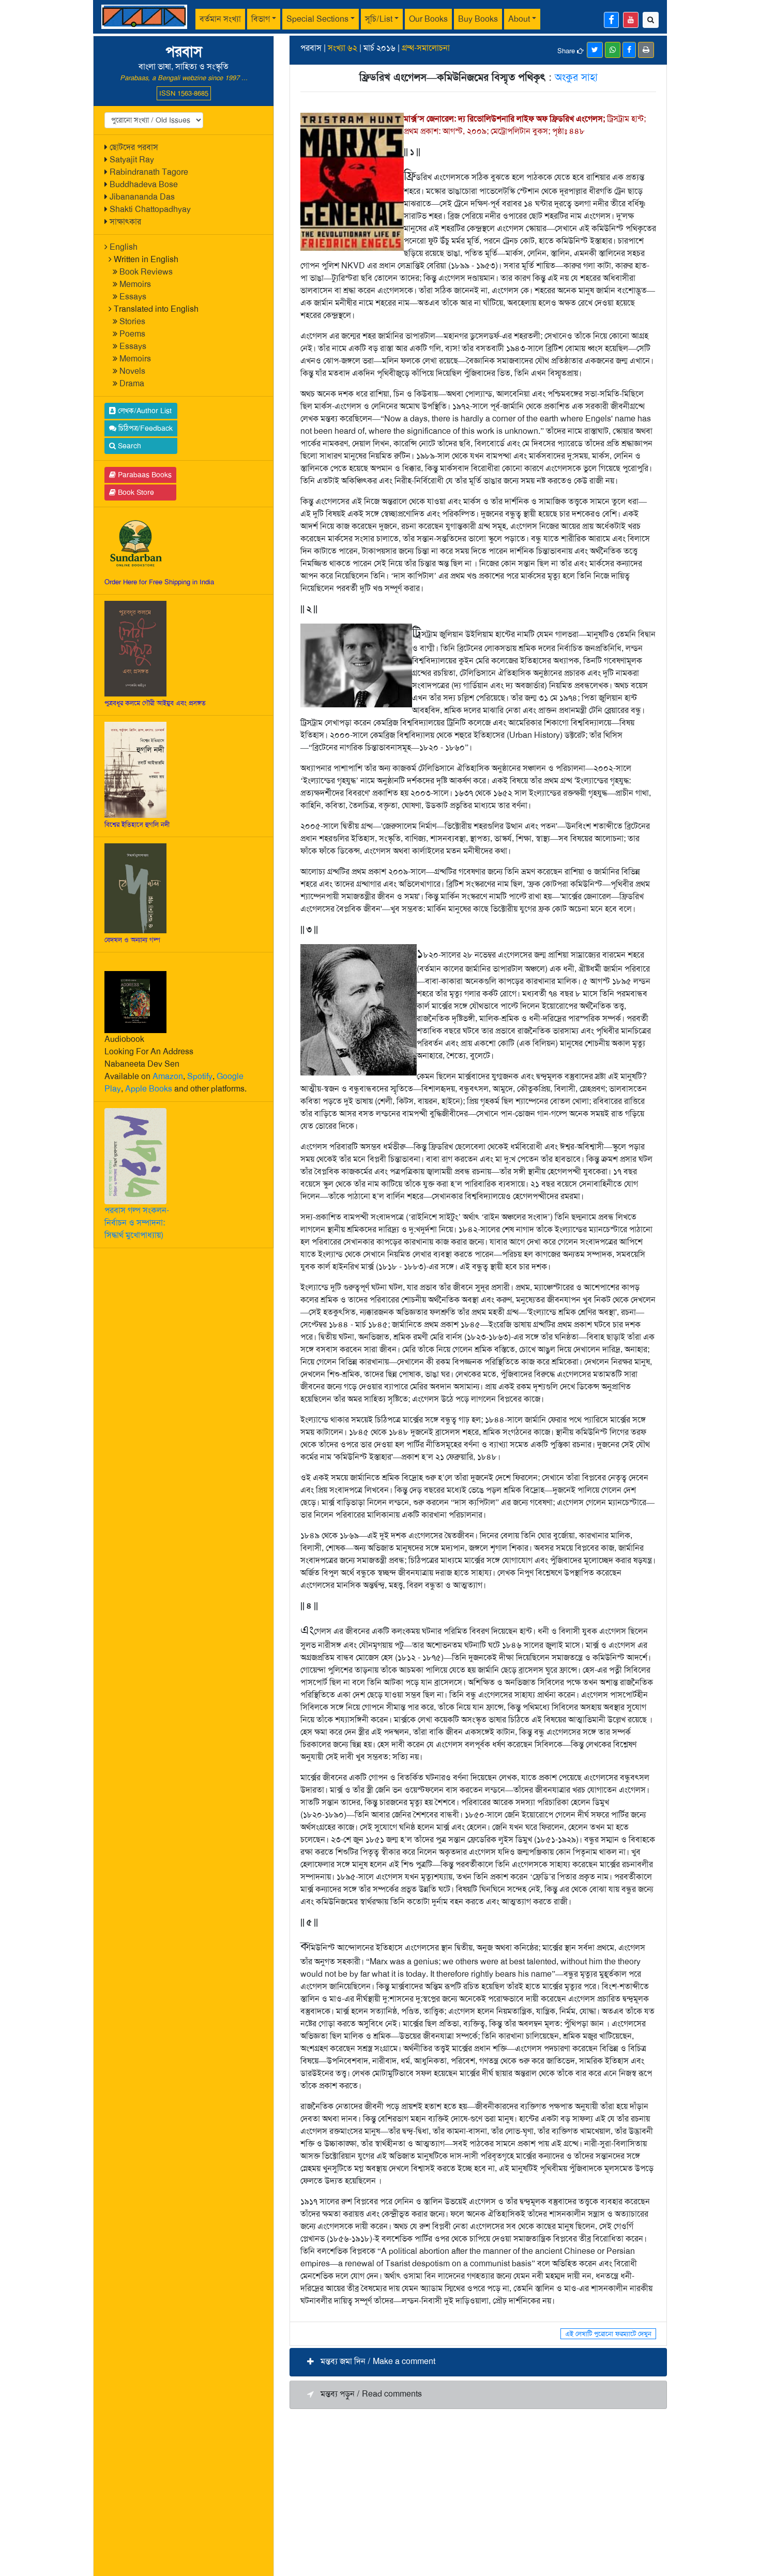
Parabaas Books (144, 475)
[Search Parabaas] (651, 20)
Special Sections (317, 19)
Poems (132, 334)
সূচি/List (379, 19)
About (519, 19)
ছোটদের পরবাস (134, 147)
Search (128, 446)
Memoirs (135, 284)
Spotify (200, 1076)
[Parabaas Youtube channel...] (631, 20)
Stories (132, 321)
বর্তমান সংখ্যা (220, 19)
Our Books (428, 19)
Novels (132, 371)
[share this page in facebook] (629, 50)
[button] (478, 2362)
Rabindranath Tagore (149, 172)
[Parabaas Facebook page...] (611, 20)
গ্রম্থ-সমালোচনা (426, 48)
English (124, 247)
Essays (133, 297)
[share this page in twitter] (595, 50)
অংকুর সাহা (576, 77)
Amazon (168, 1076)
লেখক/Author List (144, 411)
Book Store (135, 492)
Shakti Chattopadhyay (150, 209)
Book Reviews (146, 272)
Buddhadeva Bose (144, 184)
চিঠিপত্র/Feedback (145, 428)
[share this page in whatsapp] (613, 50)
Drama (132, 383)
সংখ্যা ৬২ (343, 48)
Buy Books (478, 19)
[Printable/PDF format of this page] (646, 50)
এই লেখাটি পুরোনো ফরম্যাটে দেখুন (608, 2334)
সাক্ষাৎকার (125, 222)
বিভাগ (261, 19)
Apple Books (149, 1089)
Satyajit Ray (132, 160)
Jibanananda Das (142, 197)
